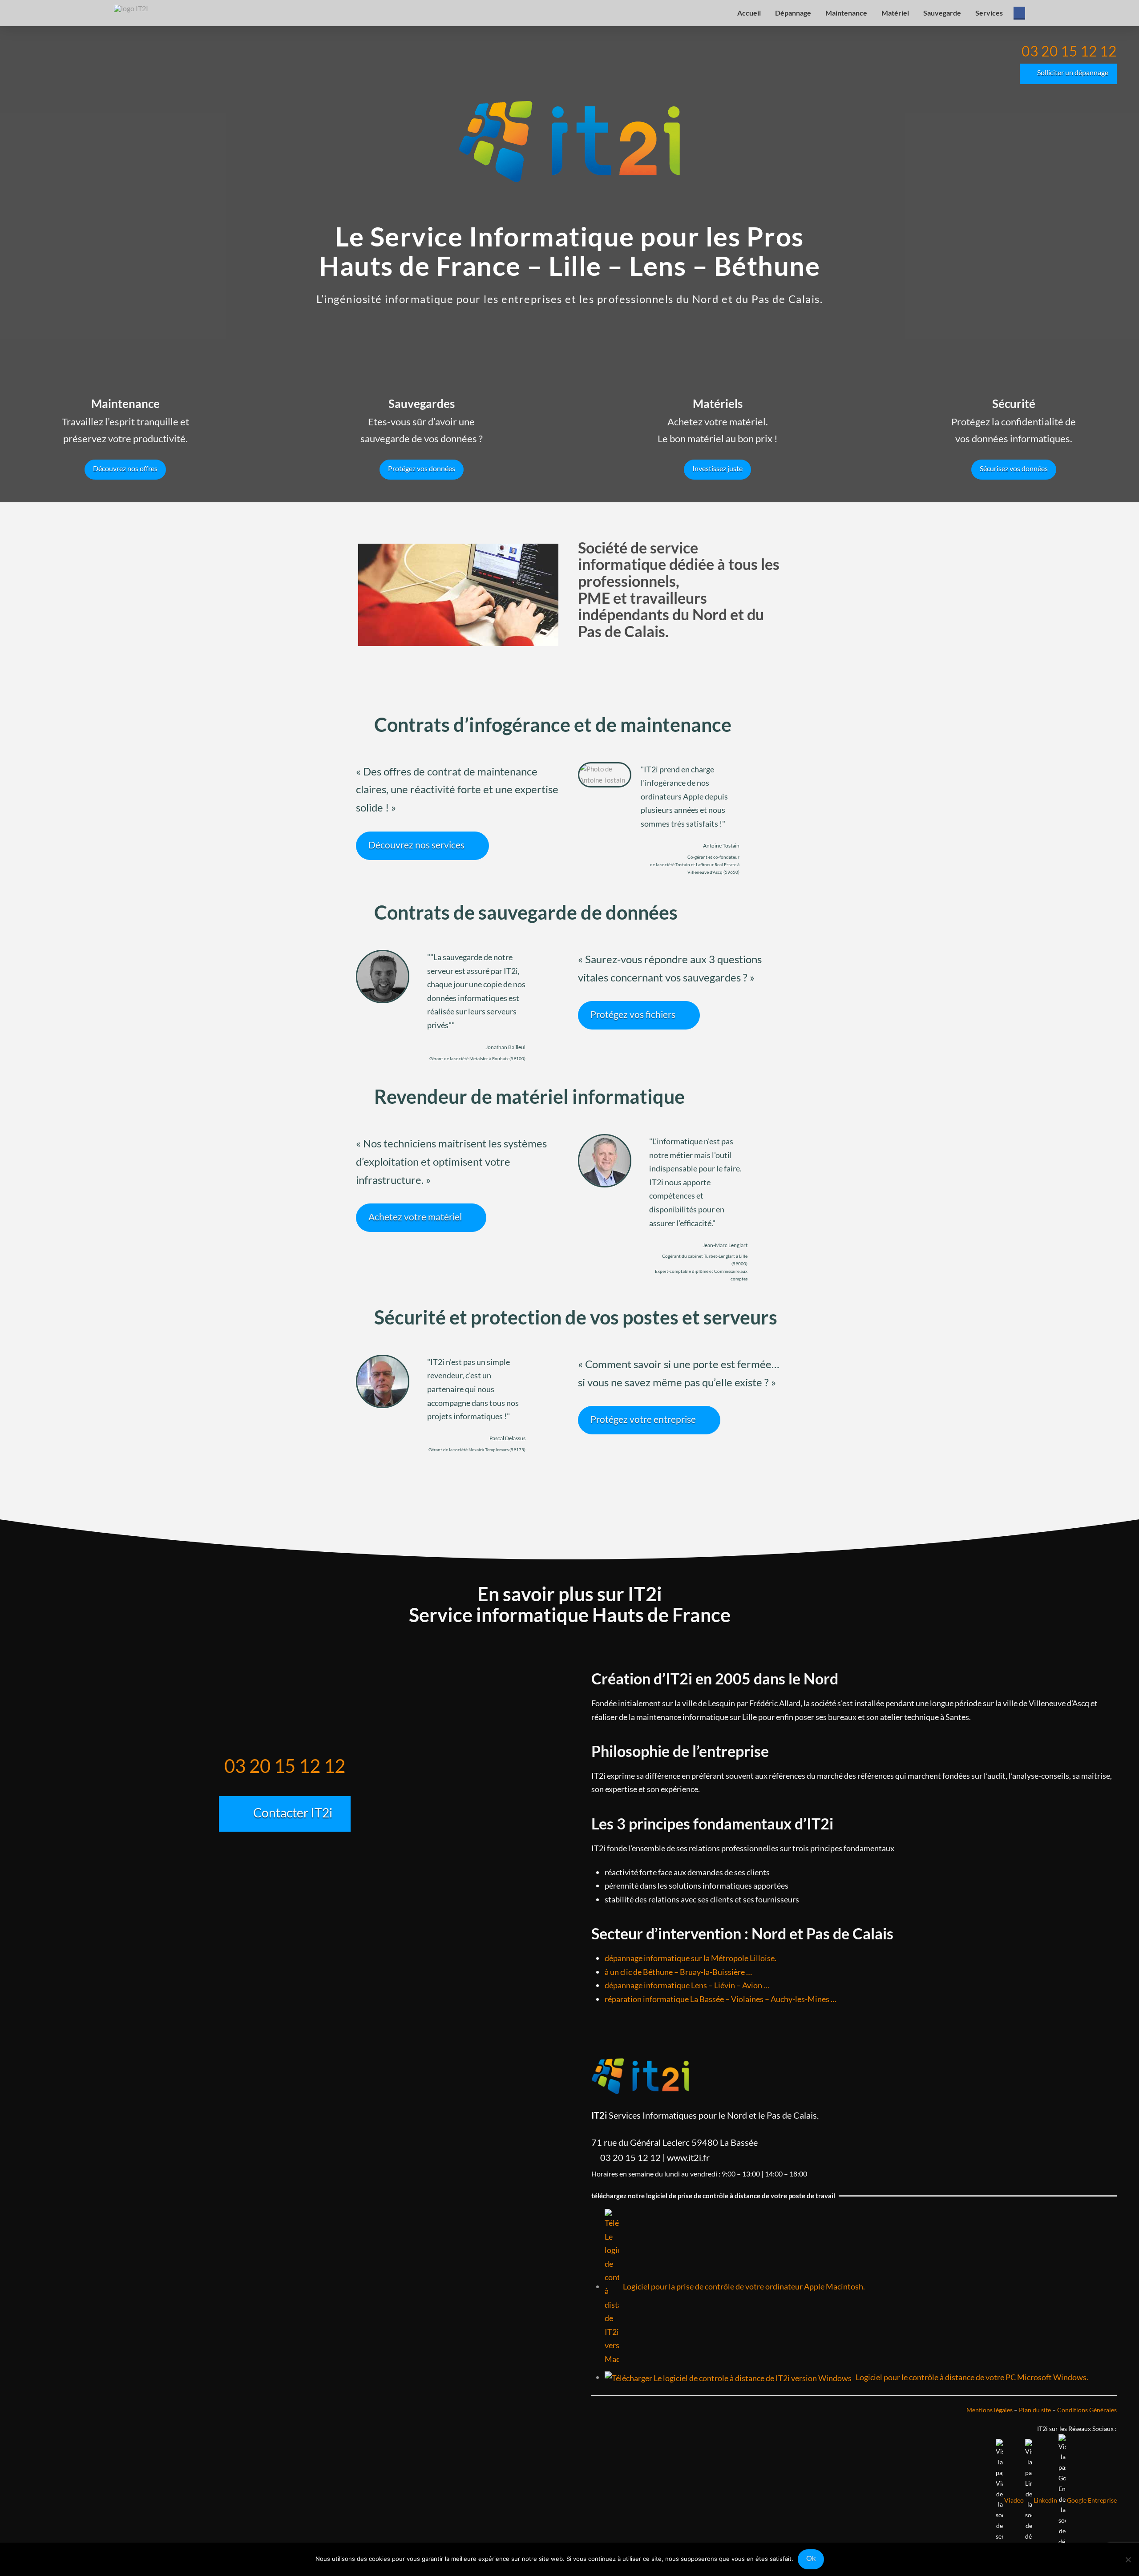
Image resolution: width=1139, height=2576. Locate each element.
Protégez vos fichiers (633, 1014)
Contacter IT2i (293, 1813)
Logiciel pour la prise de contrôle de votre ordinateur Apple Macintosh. (742, 2286)
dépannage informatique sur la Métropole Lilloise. (691, 1958)
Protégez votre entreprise (643, 1419)
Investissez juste (717, 468)
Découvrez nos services (416, 845)
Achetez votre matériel (415, 1217)
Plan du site (1035, 2410)
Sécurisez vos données (1014, 468)
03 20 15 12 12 (1069, 51)
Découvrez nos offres (125, 468)
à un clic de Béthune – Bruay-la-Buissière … (678, 1972)
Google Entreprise (1092, 2500)
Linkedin (1045, 2500)
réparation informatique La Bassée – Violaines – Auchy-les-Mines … (721, 1999)
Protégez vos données (422, 468)
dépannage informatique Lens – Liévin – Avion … (687, 1985)
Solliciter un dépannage (1073, 72)
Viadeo (1014, 2500)
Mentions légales (990, 2410)
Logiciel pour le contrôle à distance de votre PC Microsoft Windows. (970, 2377)
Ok (811, 2558)
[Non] (1128, 2560)
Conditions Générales (1087, 2410)
